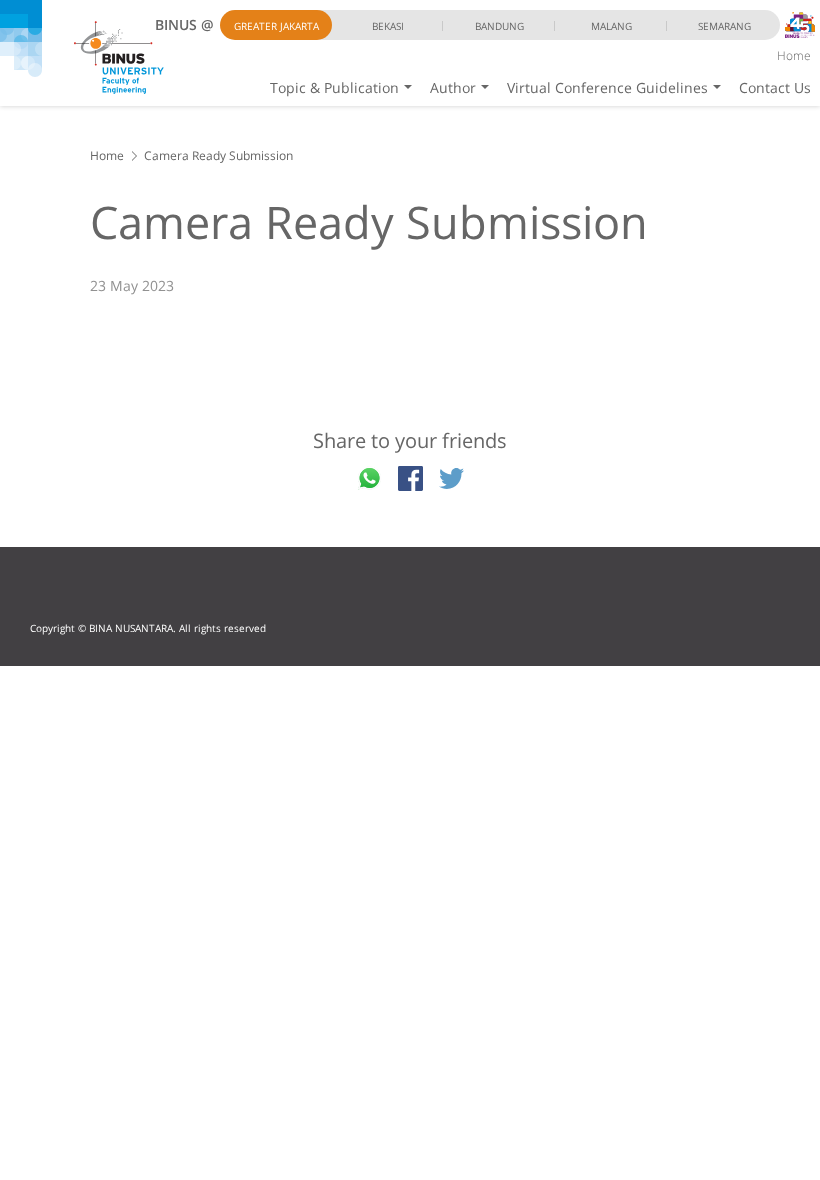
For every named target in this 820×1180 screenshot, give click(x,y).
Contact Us (775, 87)
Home (794, 55)
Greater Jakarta (276, 26)
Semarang (724, 26)
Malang (611, 26)
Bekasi (388, 26)
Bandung (499, 26)
